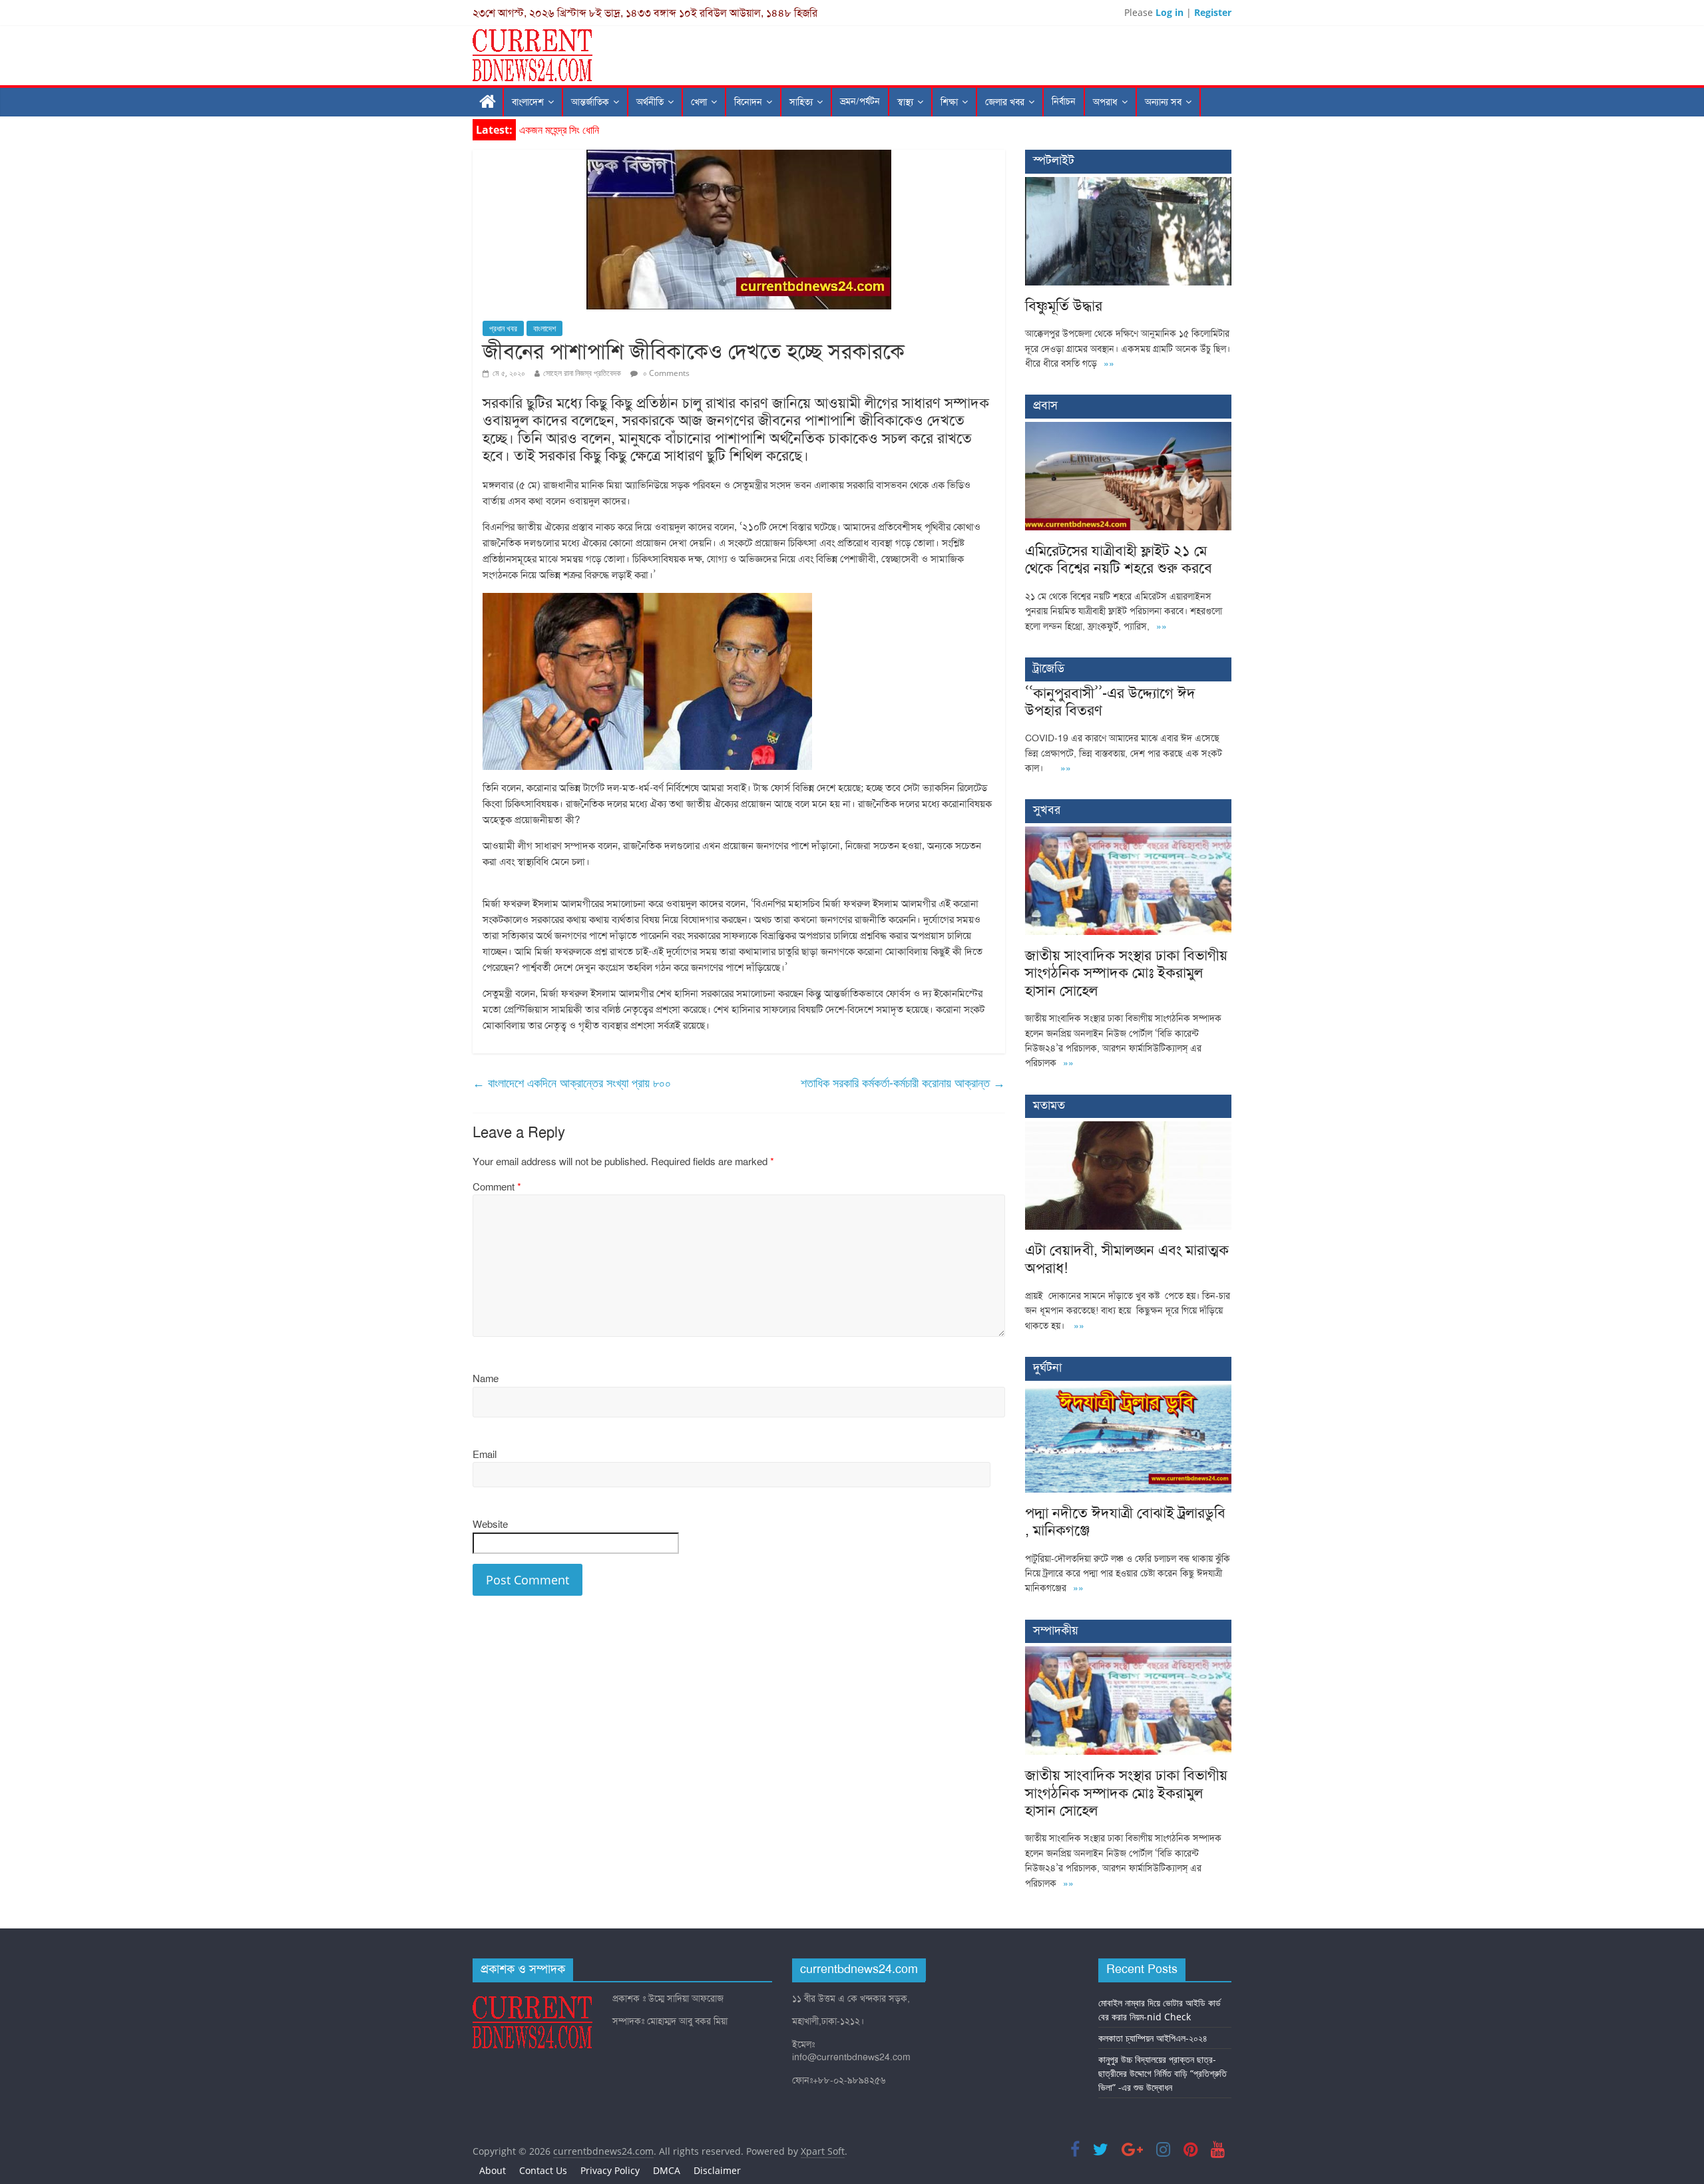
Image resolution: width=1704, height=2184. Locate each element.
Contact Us (543, 2170)
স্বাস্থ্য (905, 102)
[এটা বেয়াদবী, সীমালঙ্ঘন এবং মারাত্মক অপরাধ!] (1128, 1128)
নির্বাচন (1064, 101)
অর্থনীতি (650, 102)
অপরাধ (1105, 102)
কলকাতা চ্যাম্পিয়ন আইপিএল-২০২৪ (1153, 2038)
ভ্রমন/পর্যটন (860, 101)
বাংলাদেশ (528, 102)
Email (485, 1455)
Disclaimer (717, 2170)
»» (1109, 364)
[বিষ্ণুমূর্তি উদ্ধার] (1128, 184)
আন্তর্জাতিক (590, 102)
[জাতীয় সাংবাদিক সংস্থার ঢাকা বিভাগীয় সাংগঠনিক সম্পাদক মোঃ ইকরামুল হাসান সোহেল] (1128, 833)
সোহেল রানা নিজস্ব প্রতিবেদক (582, 373)
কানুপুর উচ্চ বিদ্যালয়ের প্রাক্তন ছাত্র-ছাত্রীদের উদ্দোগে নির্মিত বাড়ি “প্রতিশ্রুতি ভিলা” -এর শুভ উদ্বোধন (1163, 2073)
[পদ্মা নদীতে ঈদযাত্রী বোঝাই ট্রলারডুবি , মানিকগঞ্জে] (1128, 1391)
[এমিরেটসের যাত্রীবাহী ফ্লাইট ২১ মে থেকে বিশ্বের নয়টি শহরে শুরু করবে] (1128, 429)
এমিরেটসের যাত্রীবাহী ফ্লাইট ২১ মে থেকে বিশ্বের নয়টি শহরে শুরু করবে (1119, 559)
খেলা (699, 102)
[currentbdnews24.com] (488, 102)
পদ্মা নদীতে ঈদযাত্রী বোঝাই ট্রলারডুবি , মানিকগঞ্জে (1125, 1522)
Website (490, 1525)
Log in (1170, 12)
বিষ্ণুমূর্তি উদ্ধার (545, 130)
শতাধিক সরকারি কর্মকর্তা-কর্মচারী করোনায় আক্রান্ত (903, 1083)
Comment (497, 1187)
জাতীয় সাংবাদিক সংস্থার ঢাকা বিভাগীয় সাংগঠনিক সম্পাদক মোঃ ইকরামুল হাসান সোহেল (1126, 973)
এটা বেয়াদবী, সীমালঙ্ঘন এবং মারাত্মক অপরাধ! (1127, 1259)
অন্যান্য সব (1163, 102)
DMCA (667, 2170)
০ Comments (665, 373)
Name (486, 1379)
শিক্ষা (949, 102)
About (493, 2170)
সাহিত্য (801, 102)
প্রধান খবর (503, 328)
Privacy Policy (610, 2170)
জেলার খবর (1005, 102)
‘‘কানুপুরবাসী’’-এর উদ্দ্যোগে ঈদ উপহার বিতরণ (1110, 702)
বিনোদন (748, 102)
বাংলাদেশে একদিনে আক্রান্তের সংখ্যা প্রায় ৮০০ (572, 1083)
